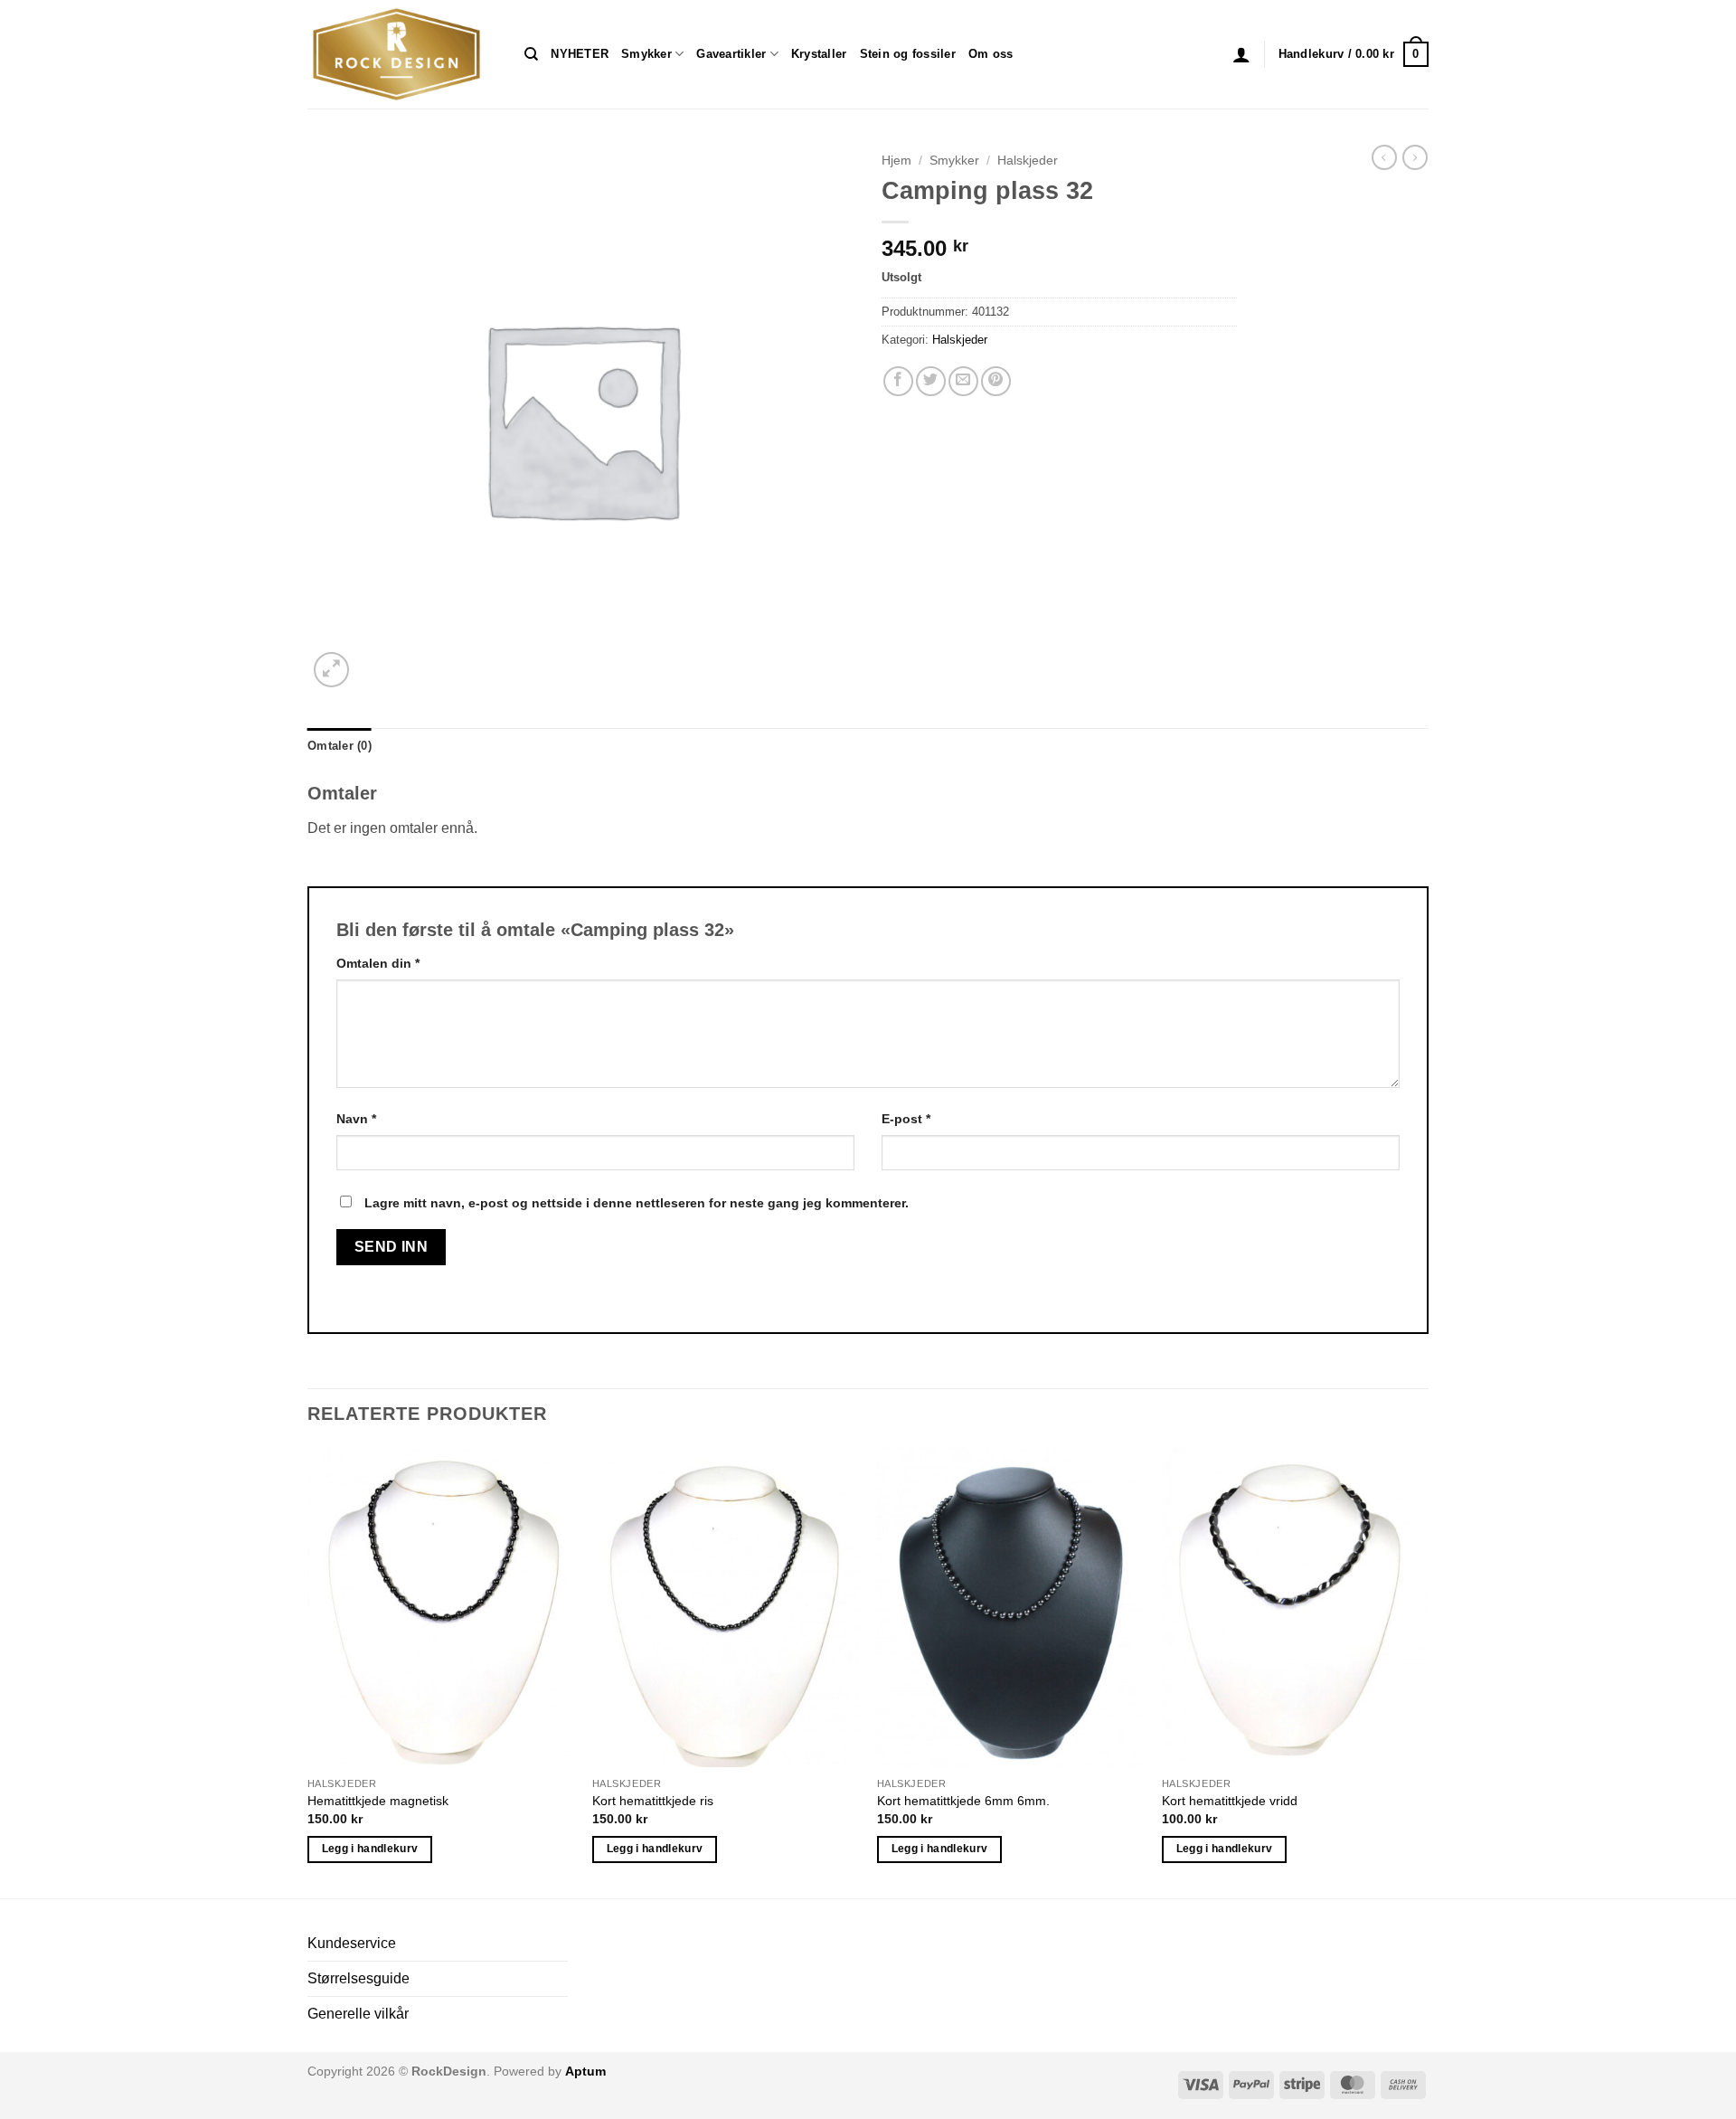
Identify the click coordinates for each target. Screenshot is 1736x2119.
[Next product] (1384, 157)
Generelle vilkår (358, 2014)
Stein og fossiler (908, 54)
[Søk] (531, 54)
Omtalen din (378, 963)
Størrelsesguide (359, 1978)
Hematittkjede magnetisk (378, 1801)
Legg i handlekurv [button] (370, 1849)
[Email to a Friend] (963, 381)
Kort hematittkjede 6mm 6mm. (963, 1801)
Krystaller (819, 54)
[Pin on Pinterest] (996, 381)
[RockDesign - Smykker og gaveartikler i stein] (402, 54)
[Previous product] (1415, 157)
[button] (1241, 54)
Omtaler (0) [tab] (340, 746)
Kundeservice (352, 1943)
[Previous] (308, 1671)
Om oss (991, 54)
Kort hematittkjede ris (653, 1801)
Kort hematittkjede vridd (1230, 1801)
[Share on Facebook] (898, 381)
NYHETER (580, 54)
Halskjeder (1028, 161)
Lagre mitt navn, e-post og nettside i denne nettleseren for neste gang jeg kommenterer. (637, 1203)
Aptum (585, 2071)
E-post (906, 1119)
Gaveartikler (731, 54)
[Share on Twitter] (931, 381)
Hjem (896, 161)
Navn (356, 1119)
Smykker (646, 54)
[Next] (1428, 1671)
